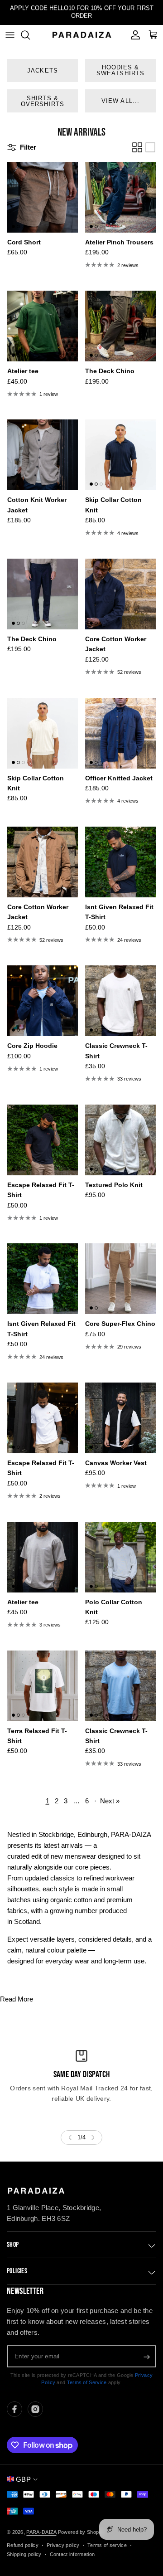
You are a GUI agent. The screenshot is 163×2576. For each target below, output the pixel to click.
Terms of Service (87, 2382)
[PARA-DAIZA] (81, 35)
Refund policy (23, 2545)
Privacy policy (63, 2545)
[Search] (30, 35)
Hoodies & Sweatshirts (120, 70)
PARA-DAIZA (41, 2532)
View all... (120, 101)
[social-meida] (14, 2409)
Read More (17, 1999)
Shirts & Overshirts (42, 101)
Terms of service (107, 2545)
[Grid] (137, 147)
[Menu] (10, 35)
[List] (150, 147)
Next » (110, 1801)
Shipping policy (24, 2554)
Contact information (72, 2554)
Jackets (42, 71)
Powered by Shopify (81, 2532)
